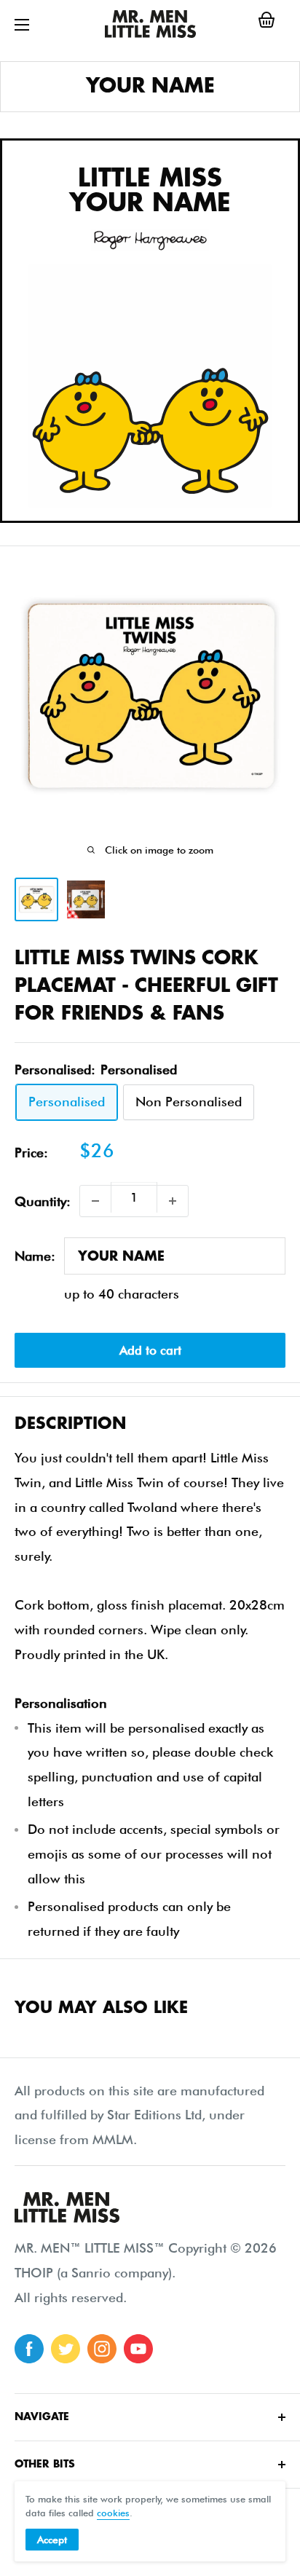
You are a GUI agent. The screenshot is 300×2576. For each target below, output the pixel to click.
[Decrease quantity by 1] (95, 1201)
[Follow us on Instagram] (102, 2349)
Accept (52, 2540)
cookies (113, 2513)
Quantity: (43, 1201)
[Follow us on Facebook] (29, 2349)
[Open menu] (22, 25)
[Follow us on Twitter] (66, 2349)
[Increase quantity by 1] (173, 1201)
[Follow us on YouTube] (138, 2349)
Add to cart (150, 1350)
